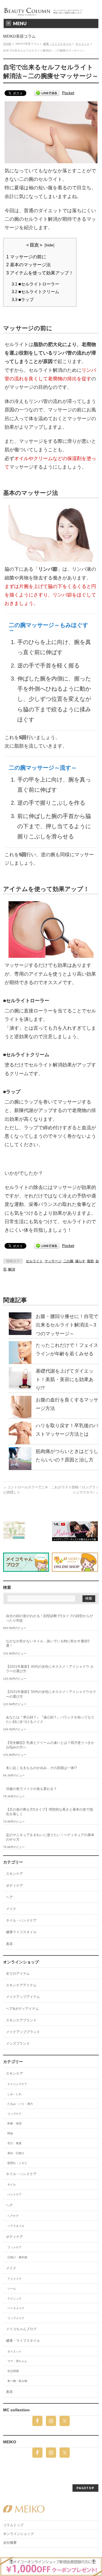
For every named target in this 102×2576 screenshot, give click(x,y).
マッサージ (53, 1261)
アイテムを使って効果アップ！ (40, 273)
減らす (80, 1261)
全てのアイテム (18, 1974)
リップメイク (16, 2318)
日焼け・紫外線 (17, 2257)
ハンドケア (14, 2194)
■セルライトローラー (35, 284)
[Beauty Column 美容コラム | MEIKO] (44, 9)
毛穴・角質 (14, 2143)
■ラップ (23, 300)
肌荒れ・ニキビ (17, 2163)
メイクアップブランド (23, 2032)
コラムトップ (13, 2525)
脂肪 (90, 1261)
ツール (12, 2289)
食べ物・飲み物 (17, 2381)
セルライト (34, 1261)
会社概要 (10, 2543)
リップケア (14, 2114)
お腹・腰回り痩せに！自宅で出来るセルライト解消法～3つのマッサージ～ (67, 1325)
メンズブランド (18, 2043)
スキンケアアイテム (21, 1985)
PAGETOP (85, 2488)
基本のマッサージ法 (28, 265)
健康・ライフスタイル (23, 2341)
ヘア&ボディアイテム (22, 2009)
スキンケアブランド (21, 2020)
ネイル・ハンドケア (21, 1920)
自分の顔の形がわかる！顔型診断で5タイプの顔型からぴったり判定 (49, 1618)
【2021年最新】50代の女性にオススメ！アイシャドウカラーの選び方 (51, 1694)
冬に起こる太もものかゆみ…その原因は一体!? (41, 1768)
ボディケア (14, 1886)
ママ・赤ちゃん (17, 2361)
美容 (9, 1944)
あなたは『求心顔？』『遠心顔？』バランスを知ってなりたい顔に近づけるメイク (50, 1720)
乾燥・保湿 (14, 2123)
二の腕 (68, 1261)
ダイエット (14, 2351)
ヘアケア (13, 2216)
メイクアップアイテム (23, 1997)
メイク (11, 1909)
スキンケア (14, 1874)
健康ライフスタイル (21, 1932)
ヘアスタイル (16, 2226)
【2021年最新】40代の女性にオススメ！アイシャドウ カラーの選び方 (50, 1669)
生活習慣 (13, 2371)
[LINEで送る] (47, 93)
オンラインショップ (18, 2534)
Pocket (68, 93)
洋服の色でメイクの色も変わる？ (31, 1789)
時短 (10, 2133)
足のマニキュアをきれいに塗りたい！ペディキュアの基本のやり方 (50, 1837)
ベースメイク (16, 2308)
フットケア (14, 2247)
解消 (12, 1269)
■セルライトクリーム (35, 292)
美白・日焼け (16, 2153)
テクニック (14, 2299)
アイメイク (14, 2279)
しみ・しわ (14, 2094)
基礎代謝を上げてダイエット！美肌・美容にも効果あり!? (65, 1380)
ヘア (9, 1897)
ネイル (12, 2185)
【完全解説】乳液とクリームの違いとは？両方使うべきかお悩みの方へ (50, 1745)
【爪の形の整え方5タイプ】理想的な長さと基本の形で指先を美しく (49, 1812)
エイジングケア (17, 2084)
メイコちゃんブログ (21, 2329)
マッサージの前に (26, 257)
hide (49, 245)
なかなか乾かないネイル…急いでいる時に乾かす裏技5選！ (48, 1643)
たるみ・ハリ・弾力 (20, 2104)
